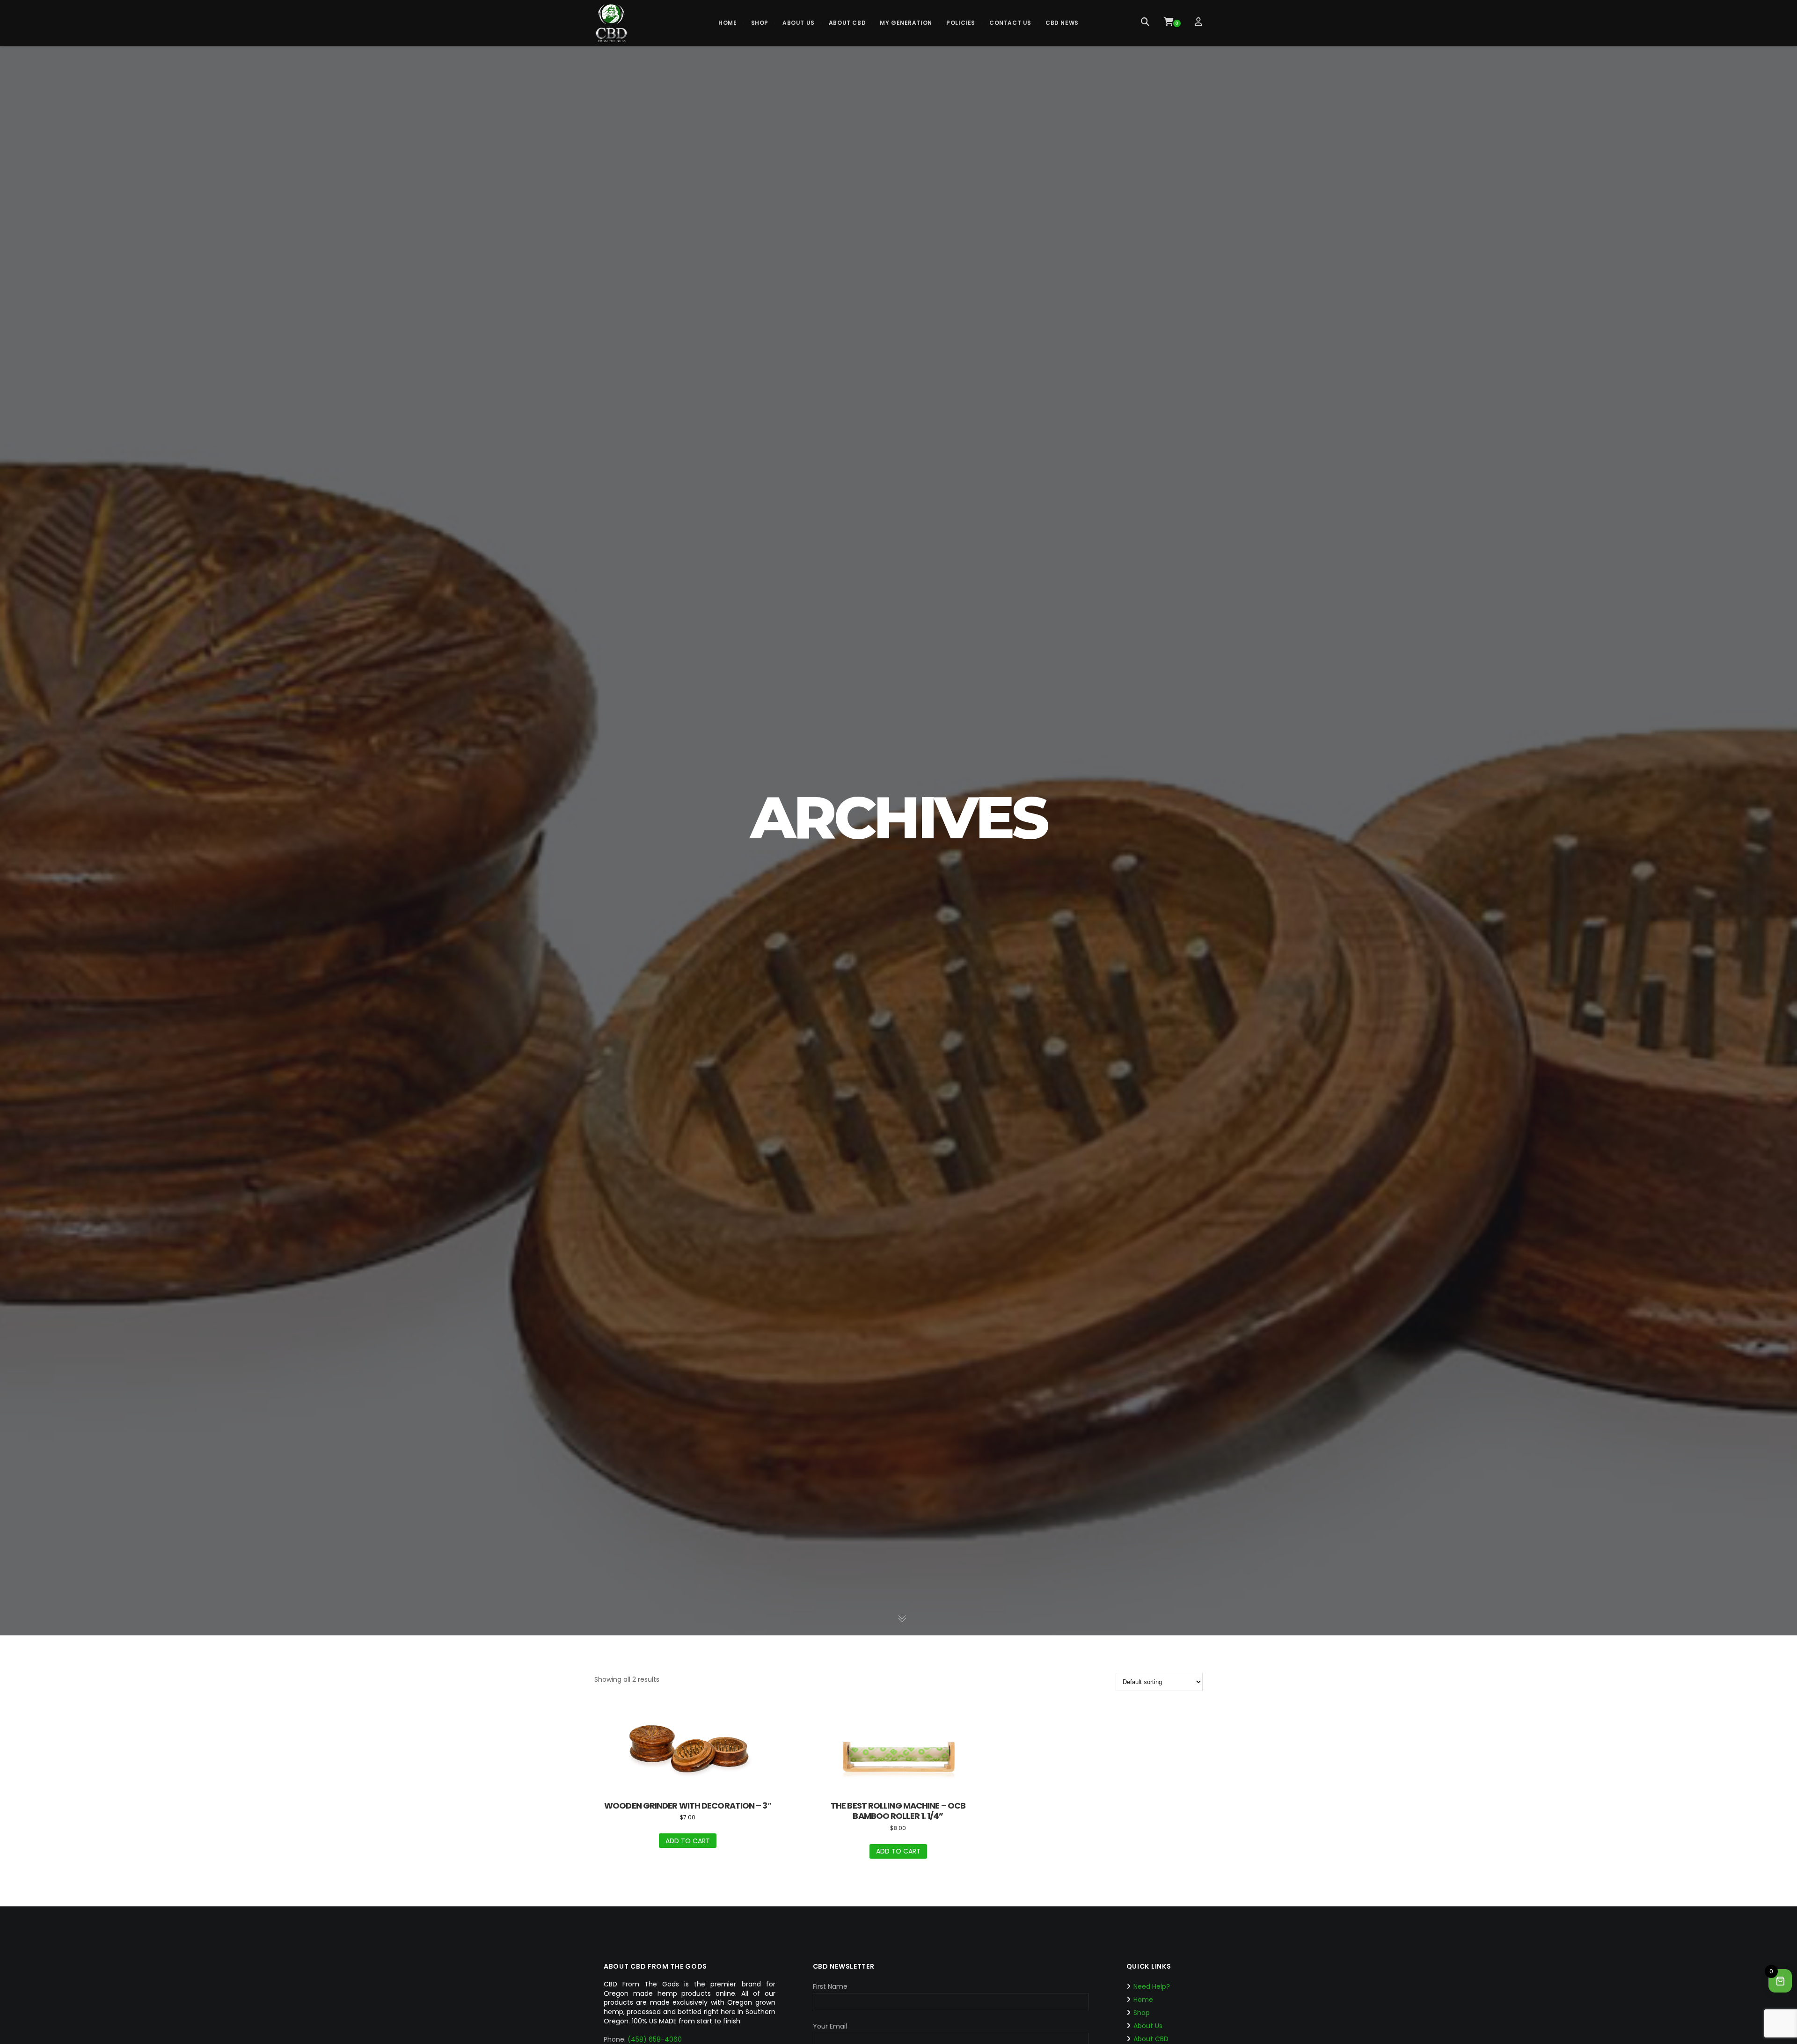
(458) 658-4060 (655, 2039)
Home (1143, 2000)
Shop (1142, 2013)
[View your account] (1199, 23)
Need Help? (1152, 1986)
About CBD (1151, 2039)
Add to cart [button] (688, 1841)
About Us (1148, 2026)
